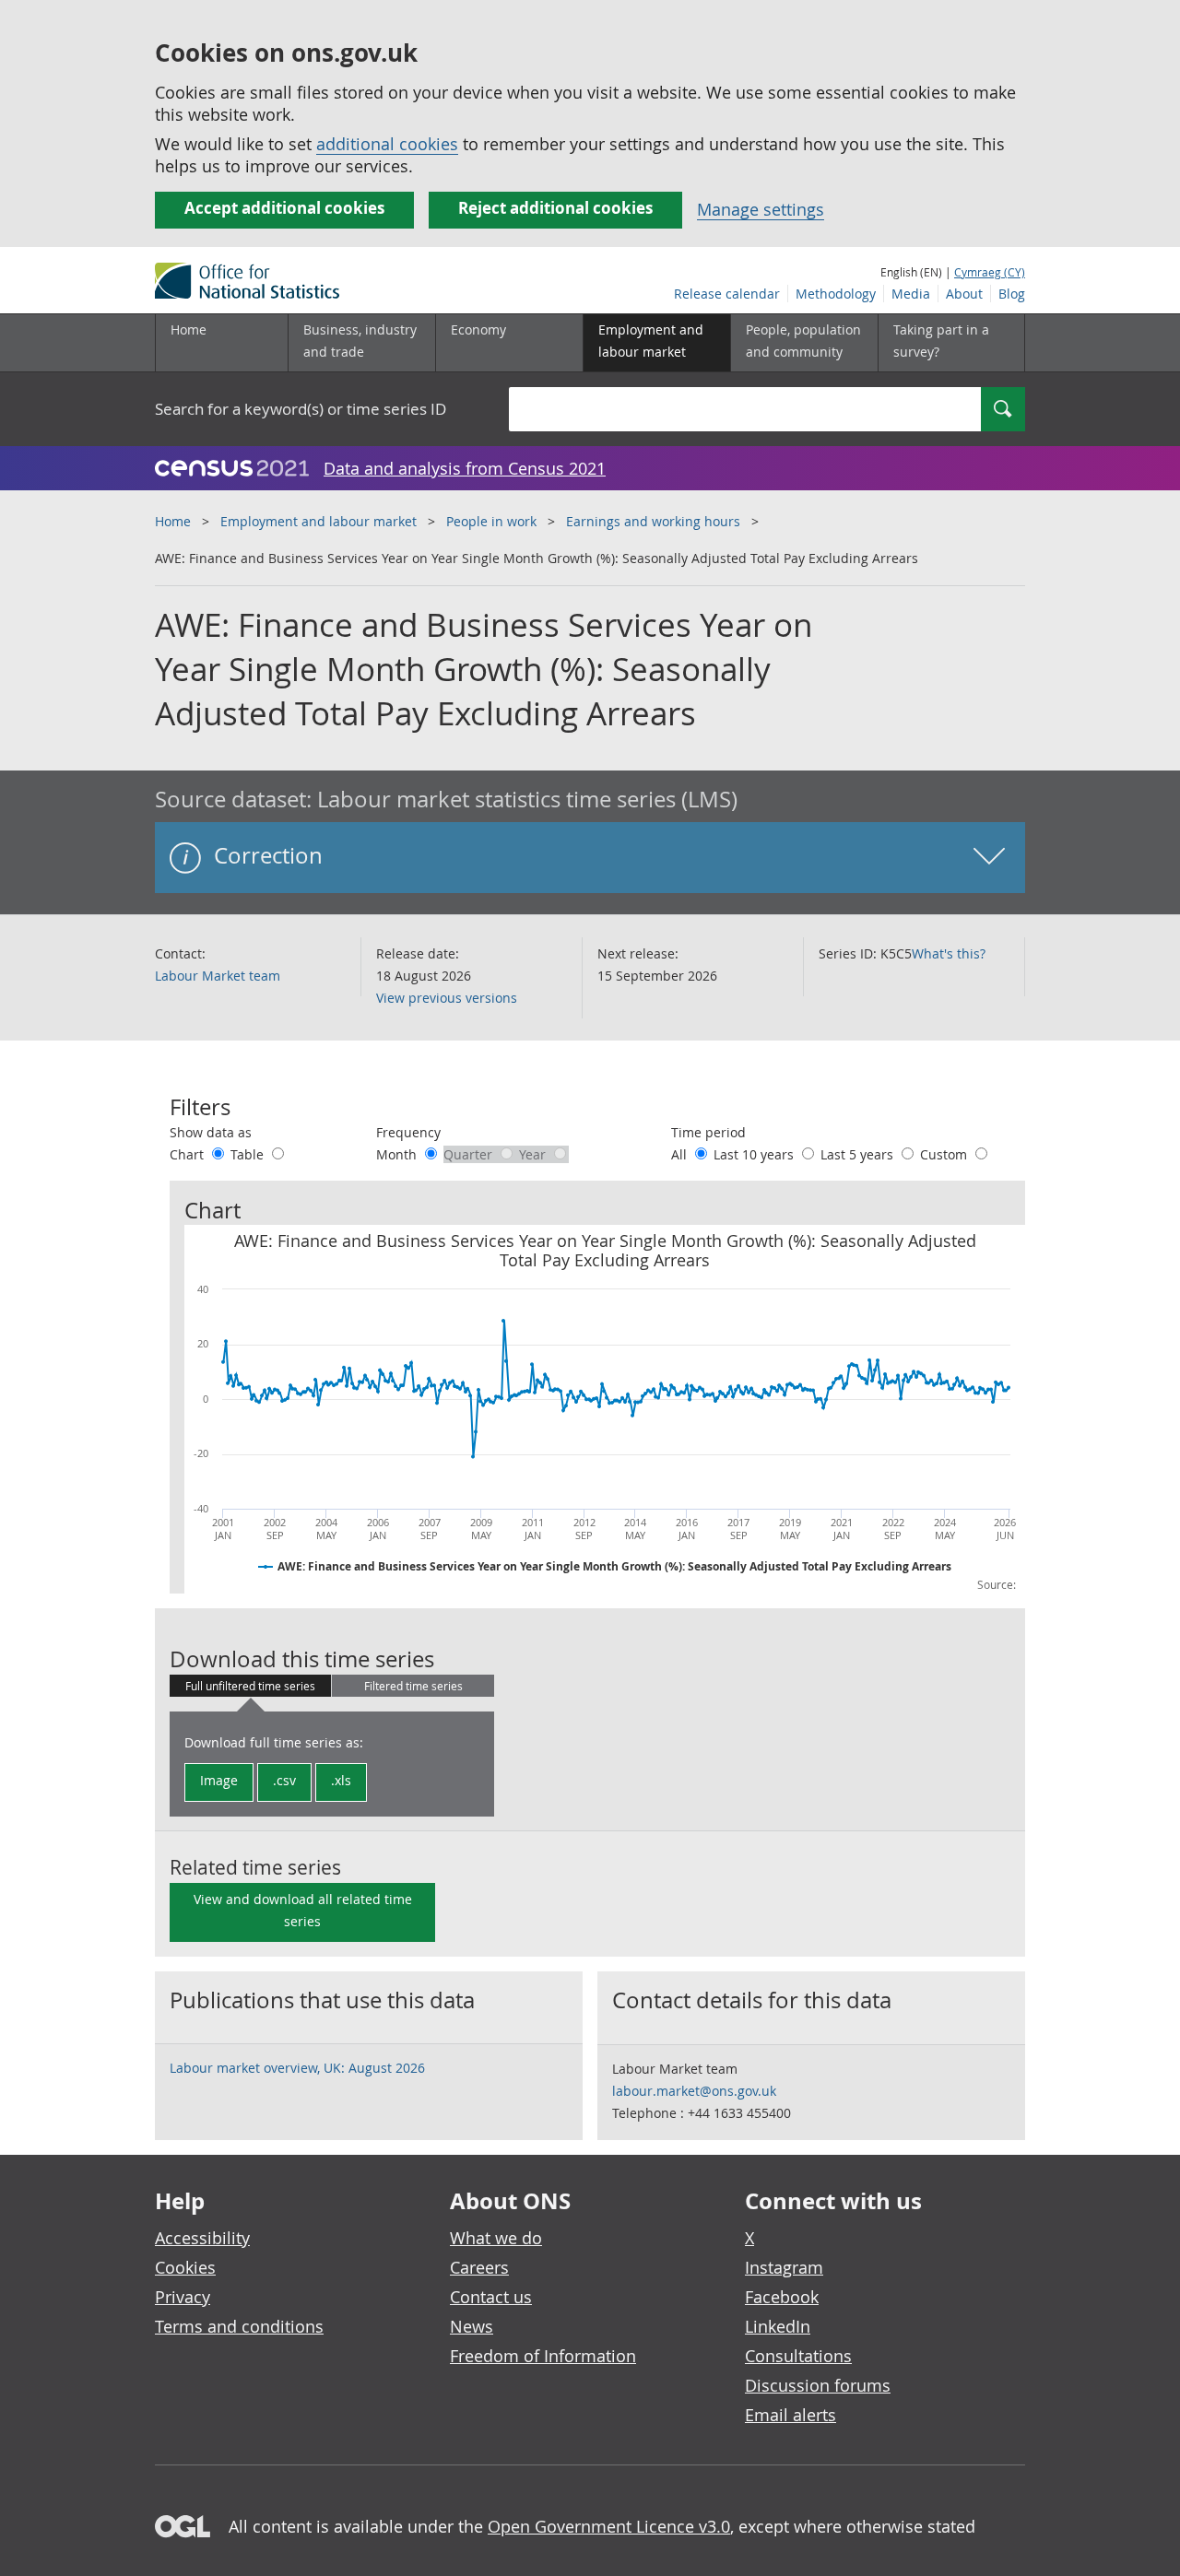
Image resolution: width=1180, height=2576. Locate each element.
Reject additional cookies (555, 208)
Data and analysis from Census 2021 (465, 468)
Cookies (185, 2267)
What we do (496, 2238)
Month (398, 1154)
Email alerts (791, 2415)
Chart (189, 1154)
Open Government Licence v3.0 (609, 2526)
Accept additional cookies (284, 208)
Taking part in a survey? (941, 341)
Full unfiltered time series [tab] (250, 1686)
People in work (491, 521)
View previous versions (447, 998)
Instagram (784, 2267)
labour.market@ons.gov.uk (694, 2091)
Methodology (836, 294)
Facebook (782, 2297)
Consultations (798, 2356)
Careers (479, 2267)
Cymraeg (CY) (990, 272)
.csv (284, 1780)
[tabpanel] (332, 1764)
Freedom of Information (543, 2356)
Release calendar (727, 294)
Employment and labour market (319, 521)
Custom (945, 1154)
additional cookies (387, 144)
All (681, 1154)
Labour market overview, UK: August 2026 (297, 2068)
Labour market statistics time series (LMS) (527, 799)
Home (189, 329)
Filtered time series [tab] (413, 1686)
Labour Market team (218, 976)
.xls (341, 1780)
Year (534, 1154)
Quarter (470, 1154)
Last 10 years (755, 1154)
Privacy (183, 2297)
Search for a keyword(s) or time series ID (301, 409)
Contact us (491, 2297)
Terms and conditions (239, 2326)
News (472, 2326)
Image (219, 1780)
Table (249, 1154)
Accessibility (202, 2238)
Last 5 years (859, 1154)
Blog (1012, 294)
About (964, 294)
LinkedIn (778, 2326)
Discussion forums (818, 2385)
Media (911, 294)
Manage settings (761, 209)
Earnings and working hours (653, 521)
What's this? (949, 953)
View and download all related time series (303, 1910)
